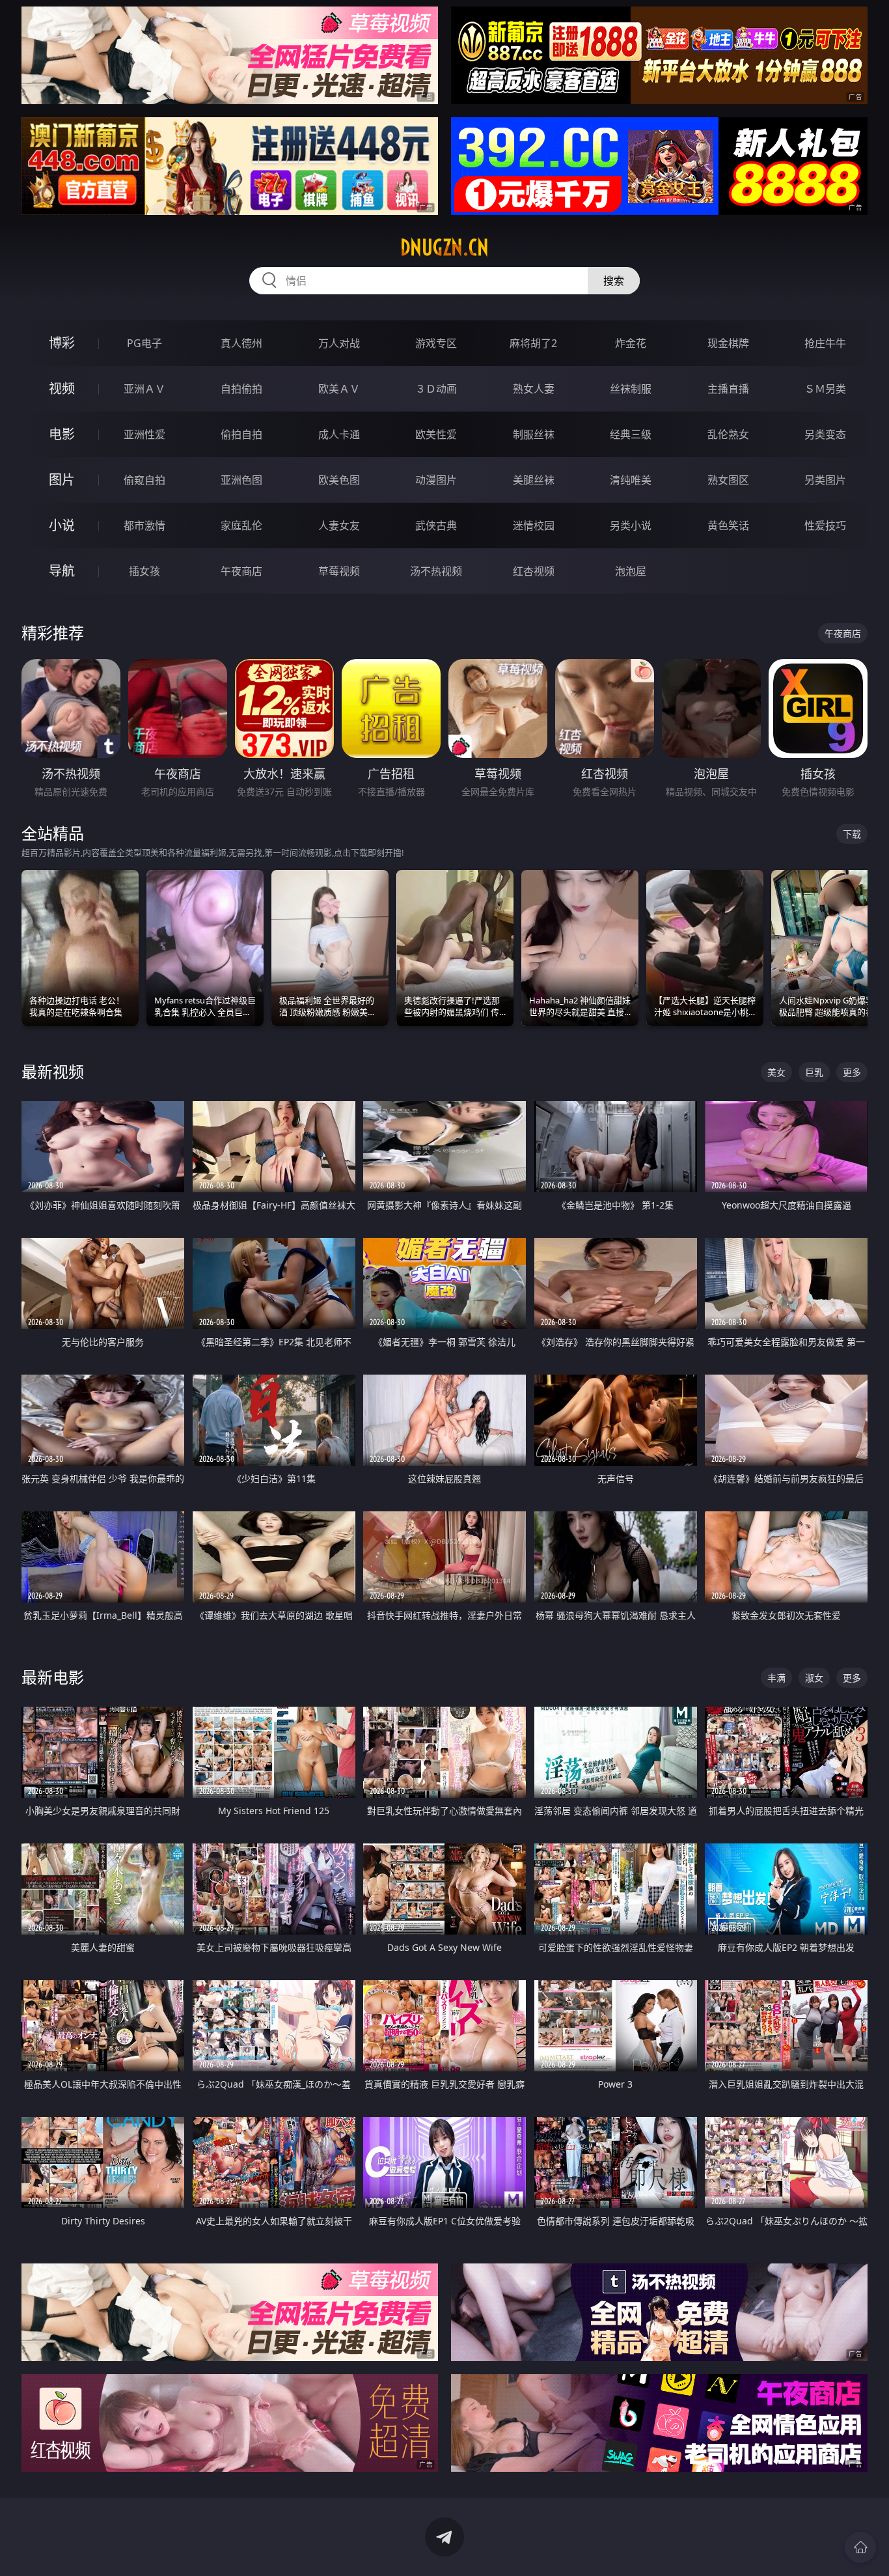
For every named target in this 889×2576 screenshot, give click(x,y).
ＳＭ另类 (825, 389)
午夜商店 (241, 571)
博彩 (62, 343)
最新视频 (53, 1071)
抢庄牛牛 (825, 343)
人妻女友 (339, 525)
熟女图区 (728, 480)
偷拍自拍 (241, 434)
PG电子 (144, 343)
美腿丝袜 (534, 480)
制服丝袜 (534, 434)
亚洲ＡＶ (144, 389)
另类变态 (825, 434)
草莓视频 (339, 571)
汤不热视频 (436, 571)
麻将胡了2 (533, 343)
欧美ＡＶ (339, 389)
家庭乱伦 (241, 525)
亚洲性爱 (144, 434)
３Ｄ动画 (436, 389)
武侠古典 (436, 525)
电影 (62, 434)
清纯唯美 (631, 480)
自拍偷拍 (241, 389)
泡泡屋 (631, 571)
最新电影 (53, 1677)
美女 (776, 1072)
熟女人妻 (534, 389)
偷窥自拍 (144, 480)
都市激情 (144, 525)
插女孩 (144, 571)
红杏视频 (534, 571)
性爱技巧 (825, 525)
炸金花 (631, 343)
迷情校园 (534, 525)
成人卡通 (339, 434)
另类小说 (631, 525)
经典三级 (631, 434)
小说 (62, 525)
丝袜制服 (631, 389)
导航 (62, 571)
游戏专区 (436, 343)
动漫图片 (436, 480)
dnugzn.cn (444, 247)
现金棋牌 (728, 343)
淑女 (814, 1678)
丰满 (776, 1678)
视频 (62, 388)
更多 (852, 1072)
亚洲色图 (241, 480)
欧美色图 (339, 480)
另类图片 (825, 480)
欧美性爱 (436, 434)
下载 (852, 834)
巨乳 (814, 1072)
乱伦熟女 (728, 434)
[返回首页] (860, 2547)
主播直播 (728, 389)
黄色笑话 (728, 525)
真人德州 (241, 343)
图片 (62, 480)
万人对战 (339, 343)
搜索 (614, 281)
